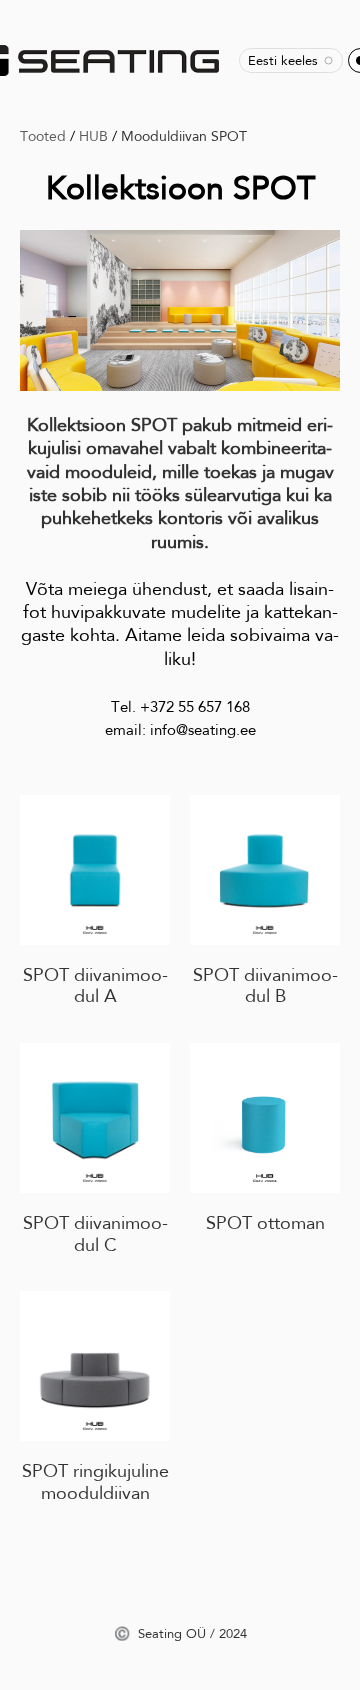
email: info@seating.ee (180, 730)
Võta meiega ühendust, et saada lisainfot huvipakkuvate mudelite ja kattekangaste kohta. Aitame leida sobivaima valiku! (180, 624)
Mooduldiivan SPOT (184, 136)
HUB (93, 136)
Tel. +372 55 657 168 (180, 707)
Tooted (43, 136)
